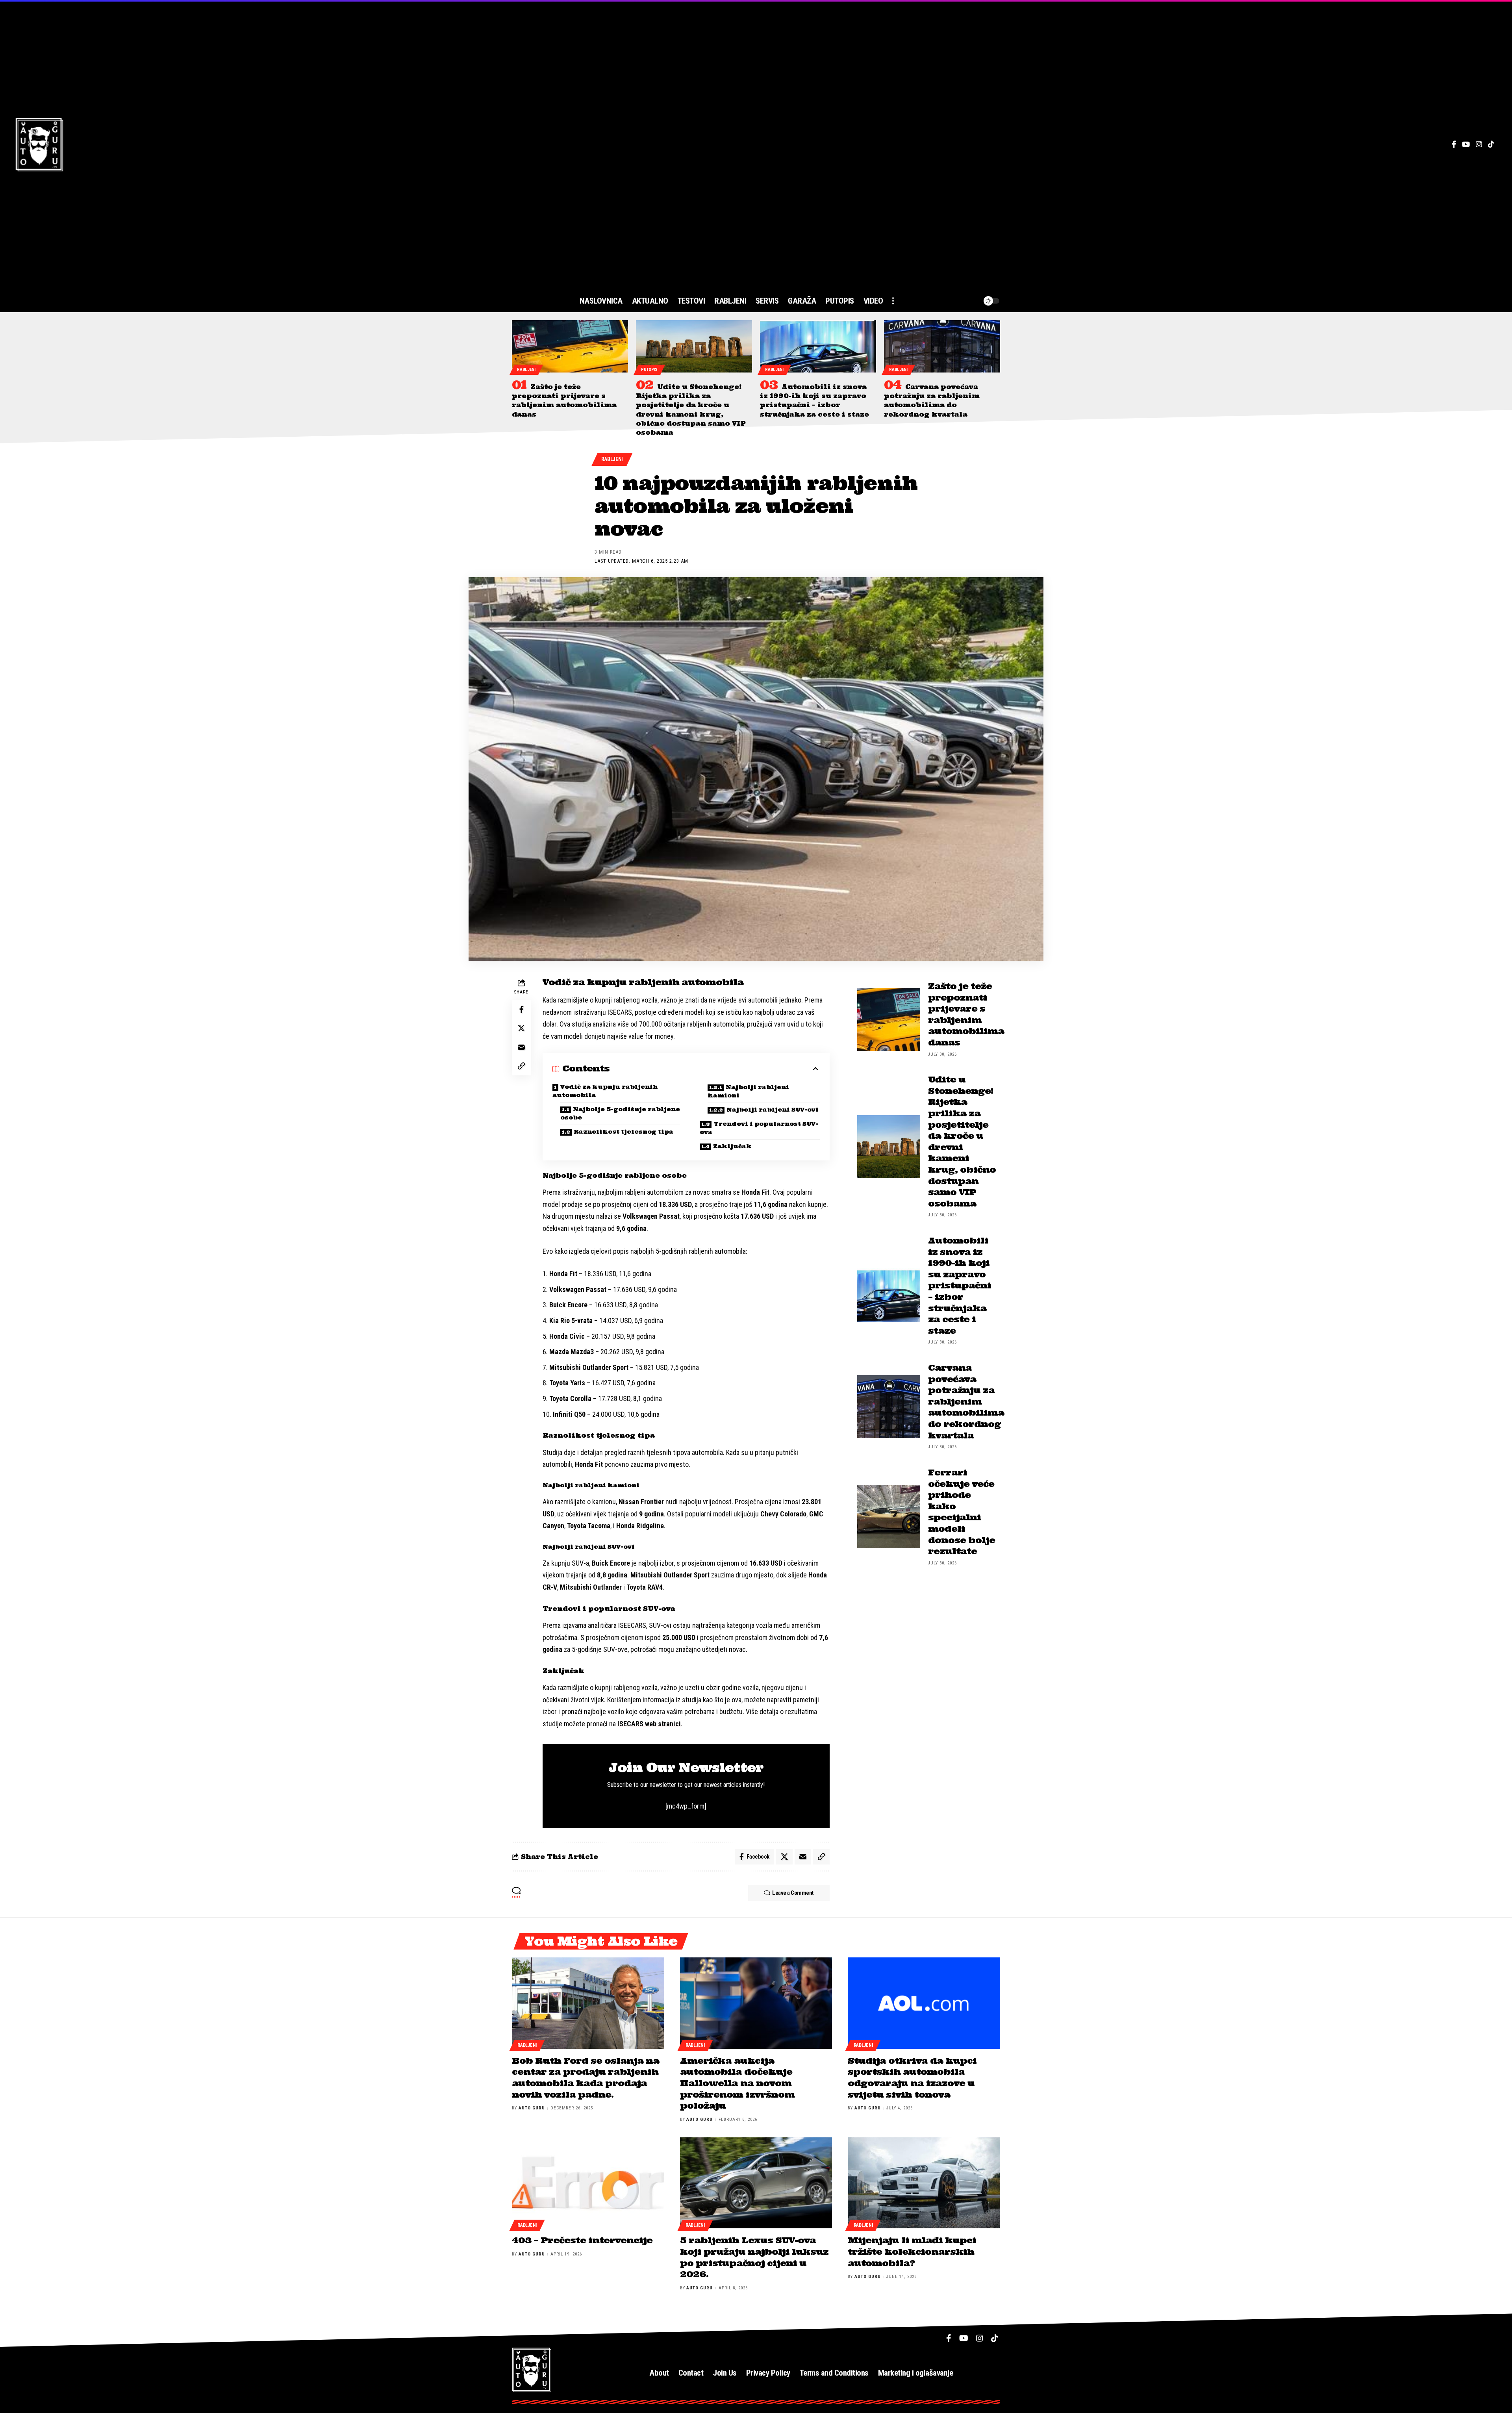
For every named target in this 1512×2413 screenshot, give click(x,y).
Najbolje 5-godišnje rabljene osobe (620, 1113)
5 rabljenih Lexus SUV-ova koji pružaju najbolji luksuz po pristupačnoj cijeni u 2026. (754, 2257)
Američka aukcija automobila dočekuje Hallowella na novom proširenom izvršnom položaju (737, 2083)
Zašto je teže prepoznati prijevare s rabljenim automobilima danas (966, 1014)
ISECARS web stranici (649, 1724)
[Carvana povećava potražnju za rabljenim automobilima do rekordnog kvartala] (942, 346)
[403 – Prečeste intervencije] (588, 2183)
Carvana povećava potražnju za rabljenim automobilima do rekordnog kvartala (966, 1401)
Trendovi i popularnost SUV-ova (759, 1128)
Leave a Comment (793, 1893)
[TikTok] (1491, 144)
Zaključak (732, 1146)
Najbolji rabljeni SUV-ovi (773, 1110)
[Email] (521, 1047)
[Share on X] (521, 1028)
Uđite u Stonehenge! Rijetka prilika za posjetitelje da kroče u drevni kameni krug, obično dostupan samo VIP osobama (962, 1141)
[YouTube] (1466, 144)
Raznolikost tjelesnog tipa (624, 1132)
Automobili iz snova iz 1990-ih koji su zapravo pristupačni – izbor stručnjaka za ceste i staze (960, 1285)
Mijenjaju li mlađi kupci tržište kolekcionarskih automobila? (912, 2251)
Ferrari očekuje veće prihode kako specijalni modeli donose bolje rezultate (962, 1512)
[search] (958, 301)
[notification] (973, 301)
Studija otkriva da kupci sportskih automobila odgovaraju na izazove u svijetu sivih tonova (912, 2078)
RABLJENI (526, 370)
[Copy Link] (521, 1066)
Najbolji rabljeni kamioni (748, 1091)
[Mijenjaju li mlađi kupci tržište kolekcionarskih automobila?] (924, 2183)
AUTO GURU (532, 2108)
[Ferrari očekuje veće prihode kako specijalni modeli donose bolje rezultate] (889, 1517)
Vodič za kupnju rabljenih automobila (605, 1091)
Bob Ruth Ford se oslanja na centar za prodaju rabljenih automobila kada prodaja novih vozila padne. (586, 2078)
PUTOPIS (649, 370)
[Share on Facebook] (521, 1009)
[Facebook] (1454, 144)
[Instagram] (1479, 144)
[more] (893, 301)
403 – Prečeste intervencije (582, 2240)
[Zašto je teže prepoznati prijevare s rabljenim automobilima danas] (570, 346)
